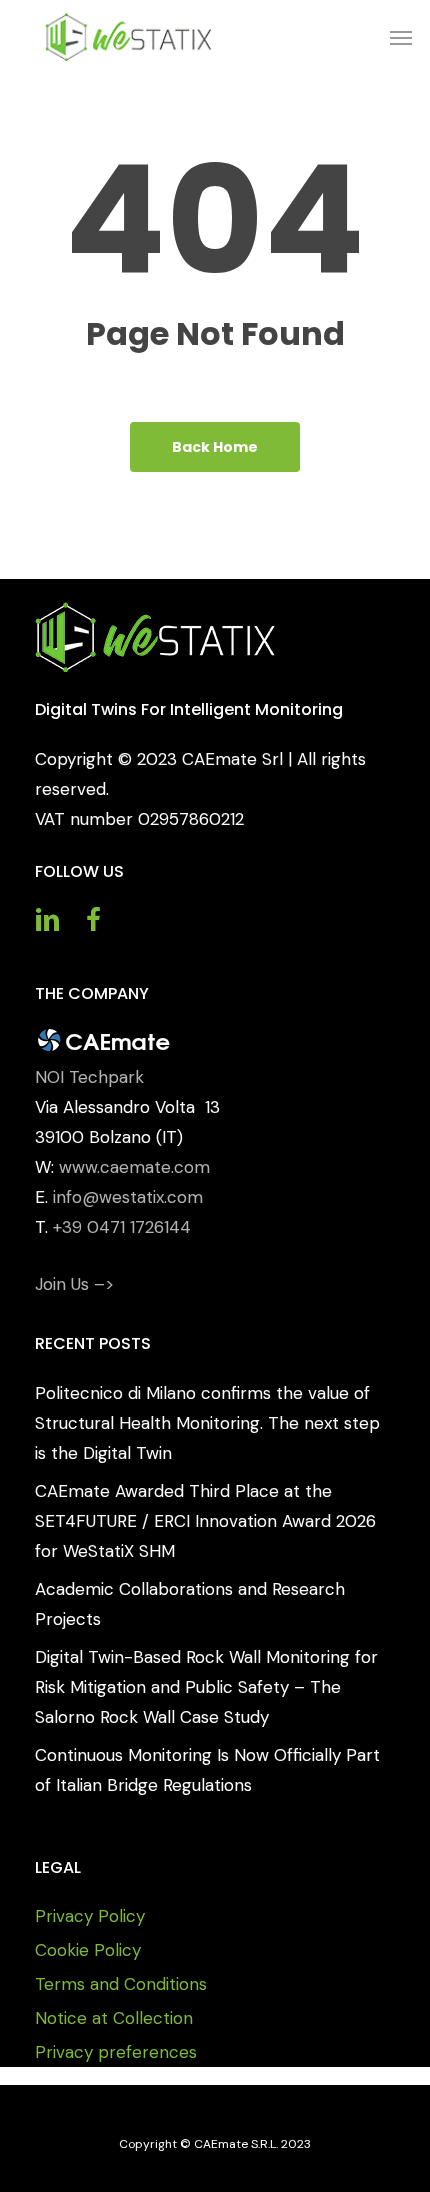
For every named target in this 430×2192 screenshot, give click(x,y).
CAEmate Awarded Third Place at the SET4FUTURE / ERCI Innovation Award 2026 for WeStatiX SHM (205, 1521)
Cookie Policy (88, 1950)
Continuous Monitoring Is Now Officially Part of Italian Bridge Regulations (207, 1770)
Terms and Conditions (121, 1984)
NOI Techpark (89, 1077)
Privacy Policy (90, 1916)
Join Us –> (74, 1284)
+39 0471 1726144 (122, 1227)
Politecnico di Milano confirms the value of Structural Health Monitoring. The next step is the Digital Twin (207, 1423)
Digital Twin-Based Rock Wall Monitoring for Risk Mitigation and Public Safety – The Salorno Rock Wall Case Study (206, 1687)
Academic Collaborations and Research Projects (190, 1604)
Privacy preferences (116, 2052)
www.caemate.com (134, 1167)
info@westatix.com (128, 1197)
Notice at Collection (114, 2018)
